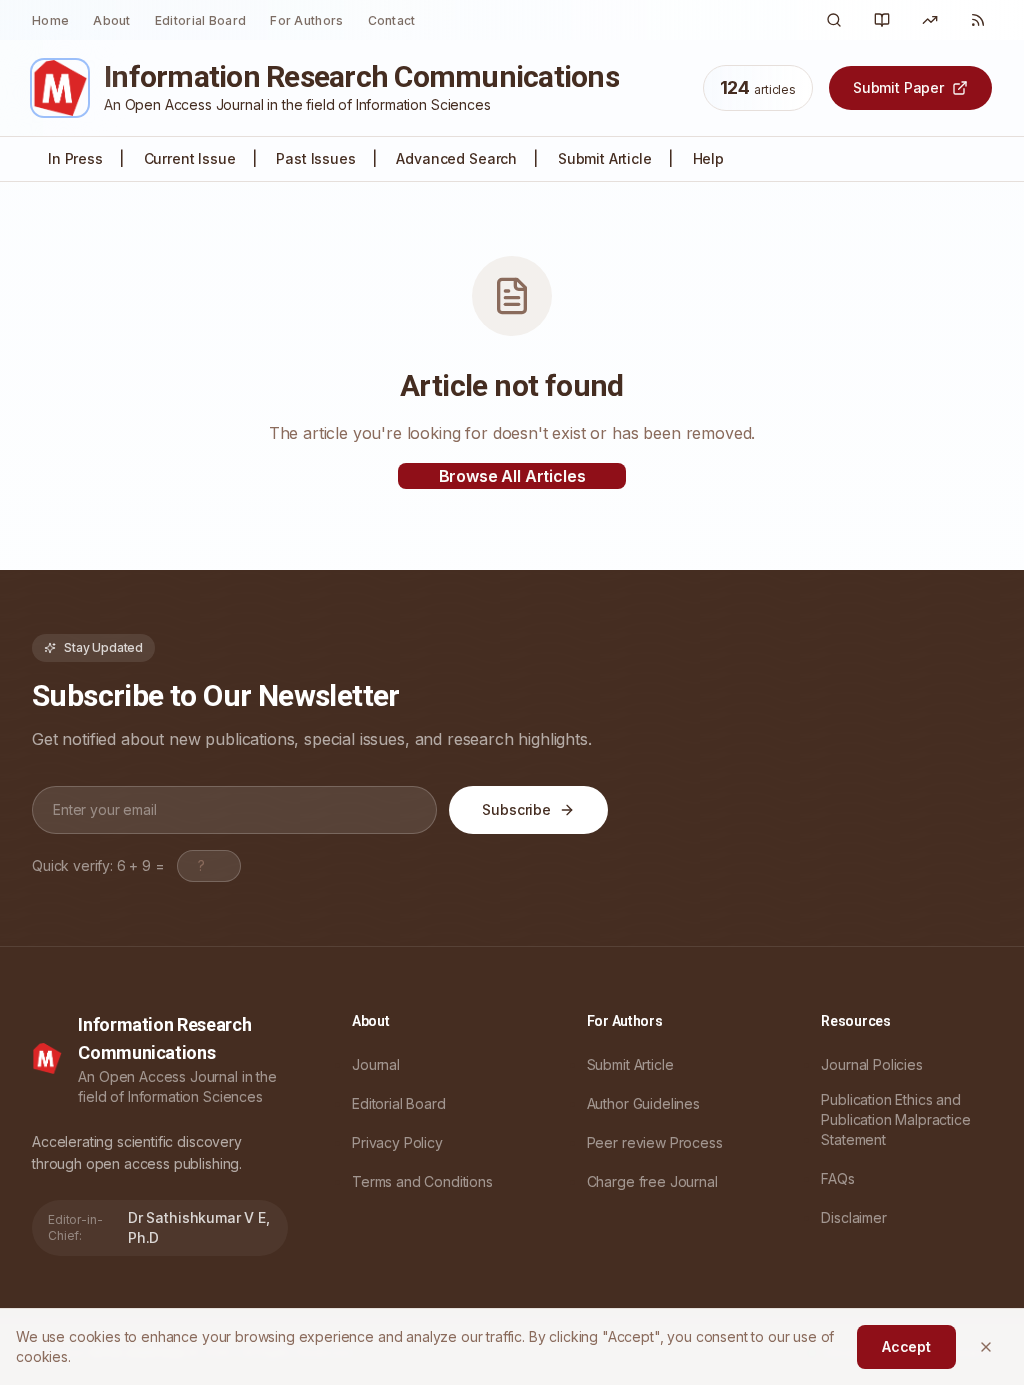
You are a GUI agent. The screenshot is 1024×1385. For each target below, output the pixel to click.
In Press (75, 158)
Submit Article (605, 158)
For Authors (306, 20)
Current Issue (190, 158)
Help (708, 158)
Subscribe (516, 809)
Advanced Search (456, 158)
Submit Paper (898, 87)
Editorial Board (201, 20)
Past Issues (315, 158)
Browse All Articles (512, 476)
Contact (392, 20)
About (112, 20)
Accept (906, 1346)
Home (50, 20)
